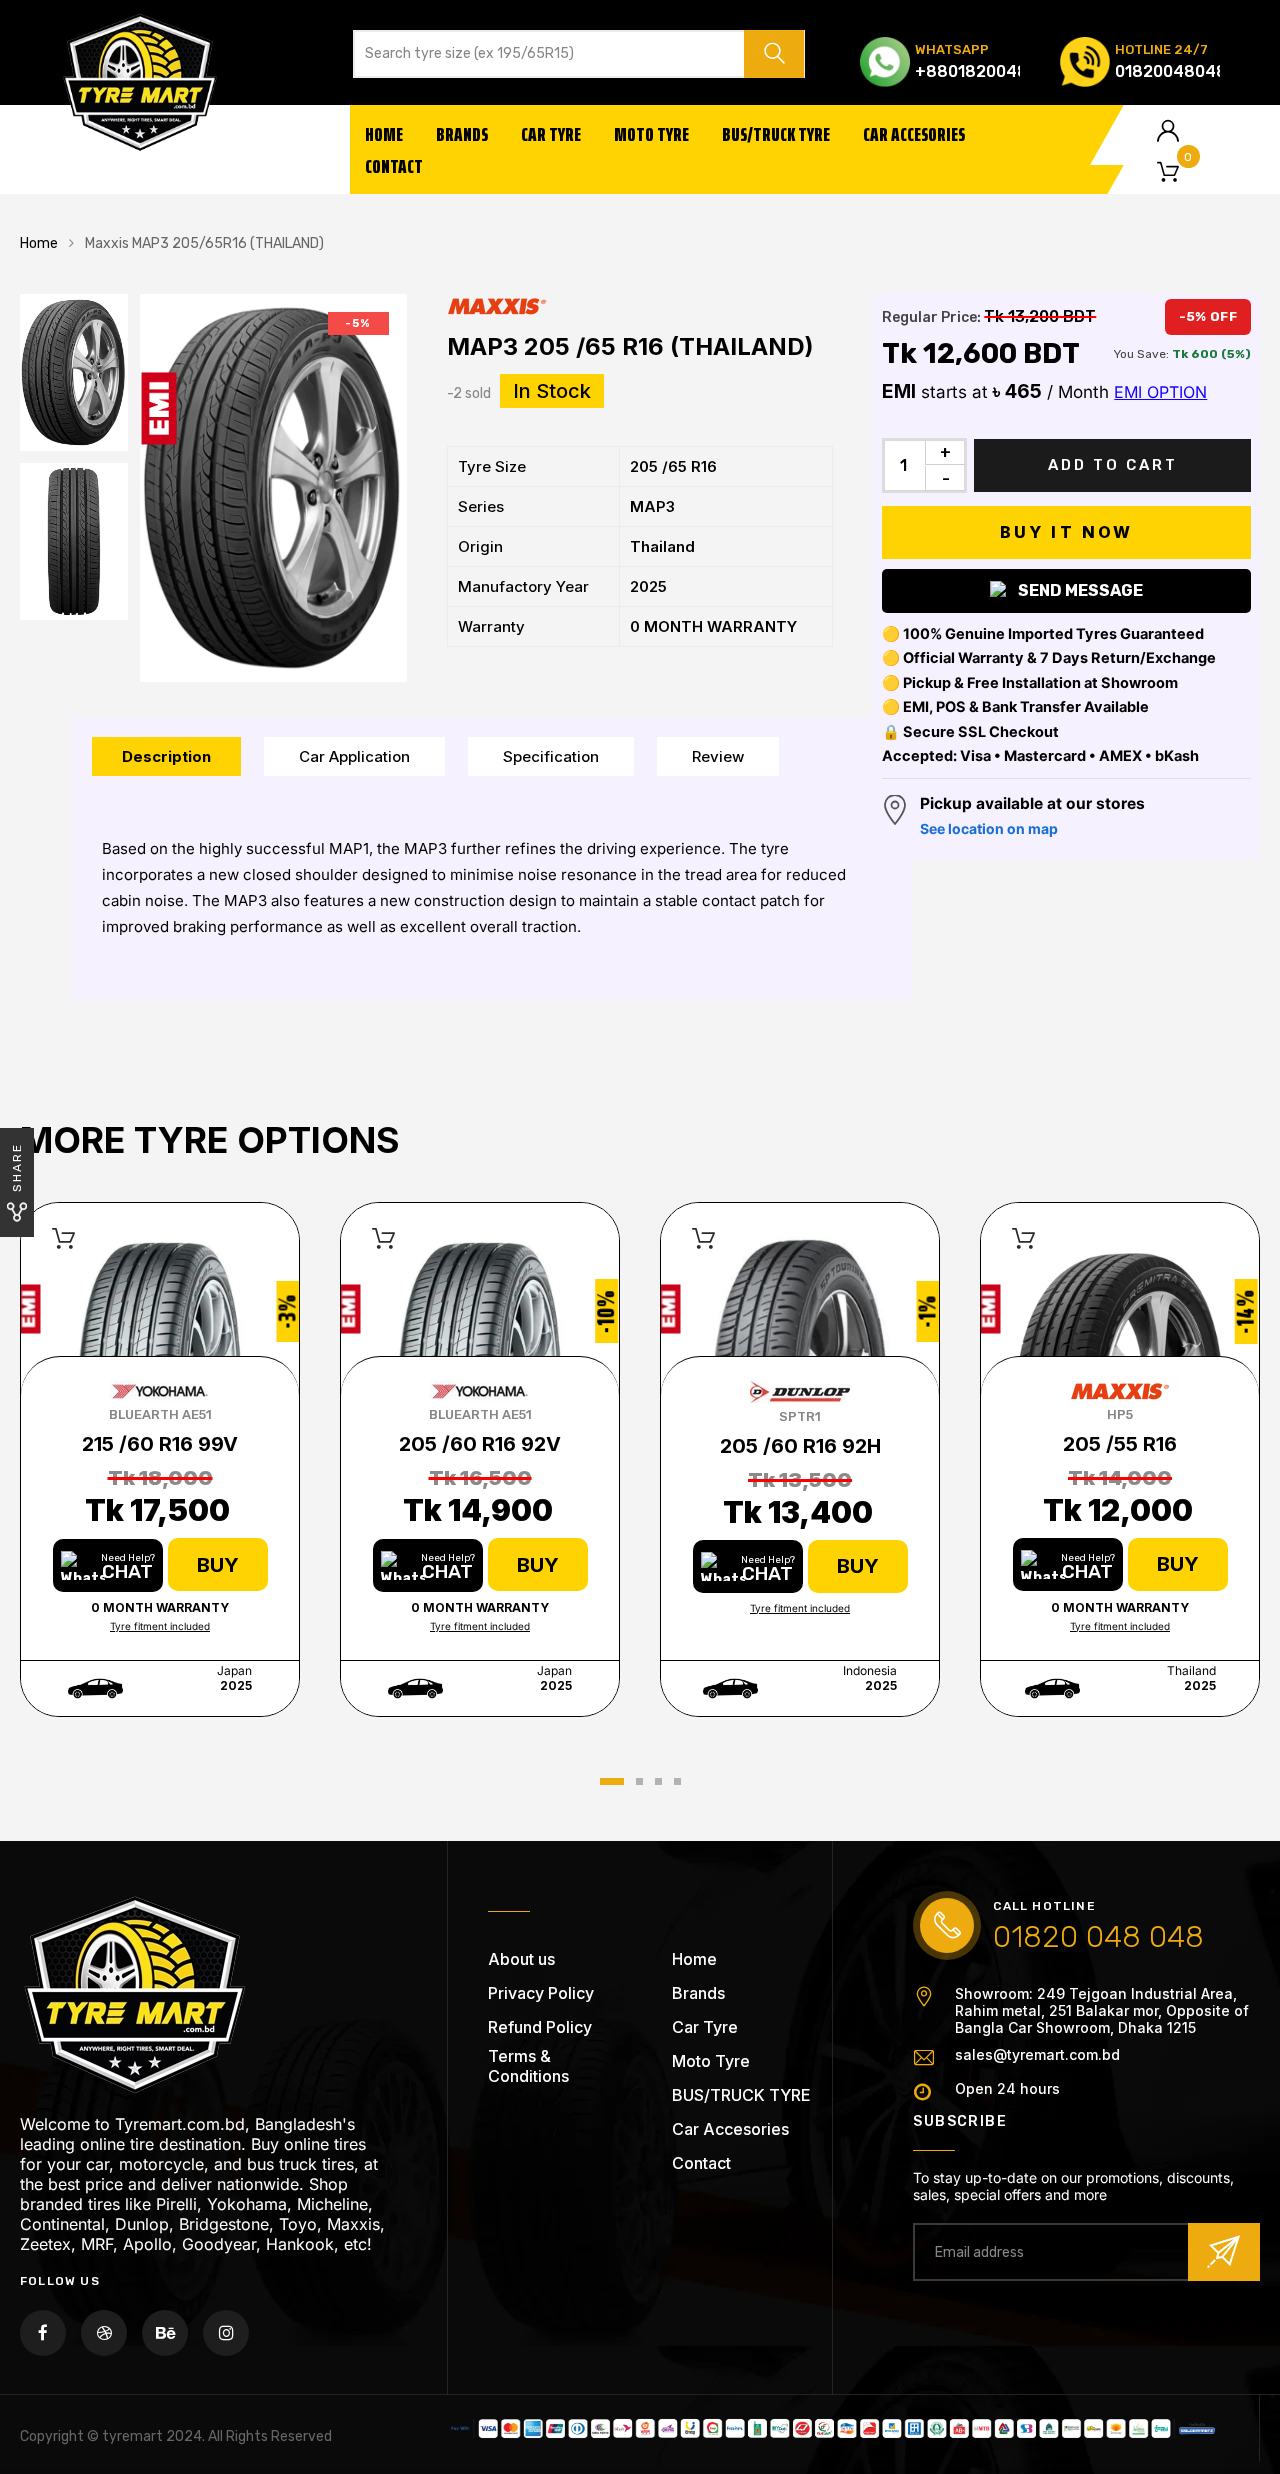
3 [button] (658, 1781)
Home (384, 134)
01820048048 (1171, 71)
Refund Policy (540, 2027)
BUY (218, 1565)
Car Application (354, 756)
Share (17, 1167)
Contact (394, 166)
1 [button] (612, 1781)
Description (166, 756)
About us (521, 1959)
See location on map (989, 828)
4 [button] (677, 1781)
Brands (462, 134)
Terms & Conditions (528, 2066)
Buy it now (1067, 532)
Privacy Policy (541, 1993)
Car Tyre (551, 134)
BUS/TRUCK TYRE (776, 134)
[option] (273, 488)
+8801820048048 (987, 71)
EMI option (1160, 392)
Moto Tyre (651, 134)
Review (718, 756)
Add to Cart (1113, 465)
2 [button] (639, 1781)
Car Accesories (914, 134)
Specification (551, 756)
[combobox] (545, 54)
